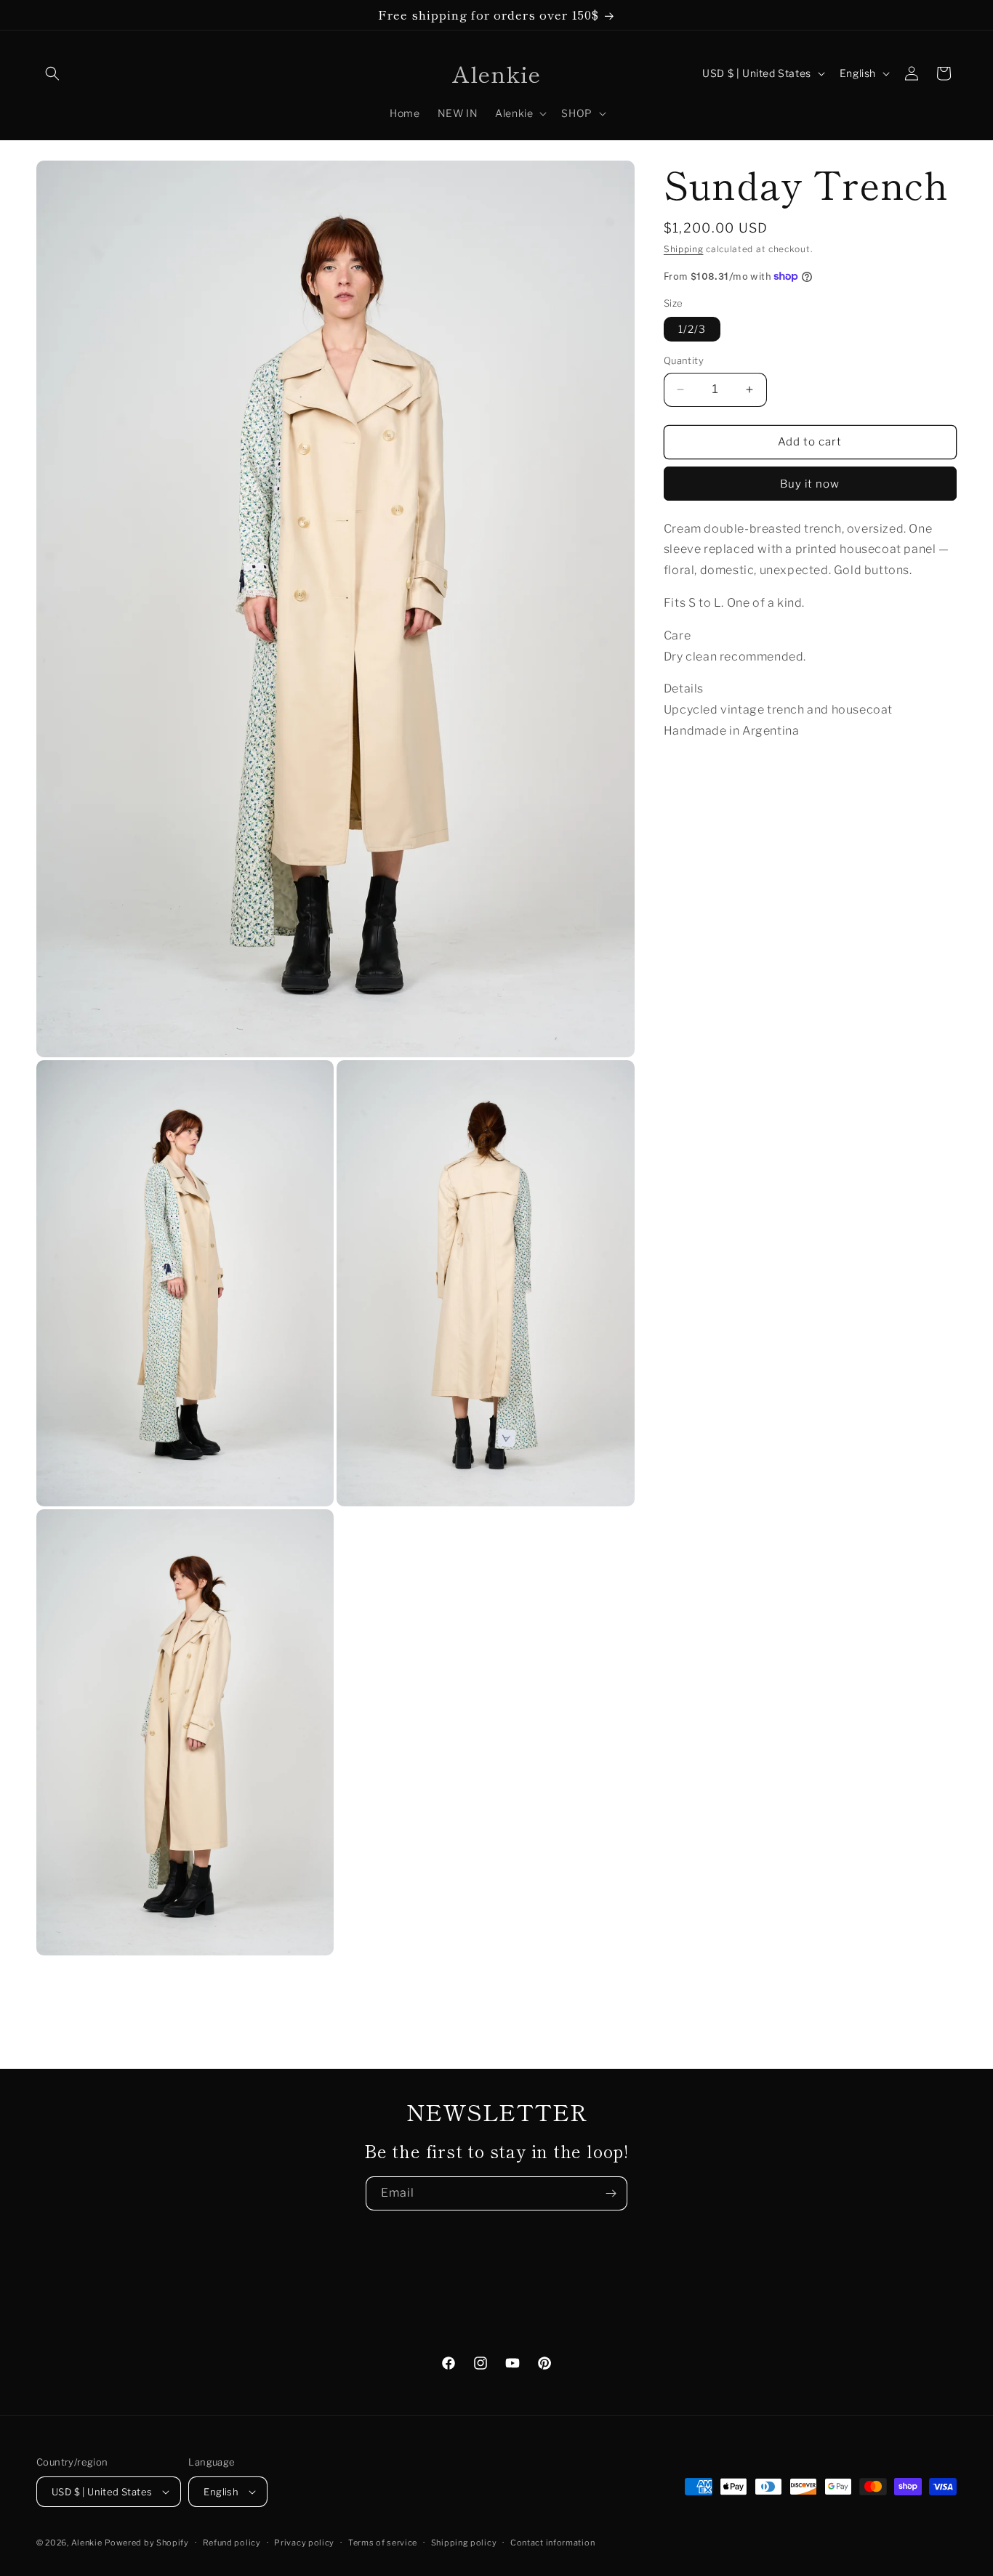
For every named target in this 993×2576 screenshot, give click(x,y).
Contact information (552, 2543)
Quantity (684, 360)
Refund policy (232, 2543)
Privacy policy (304, 2543)
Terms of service (383, 2543)
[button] (52, 73)
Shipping (684, 249)
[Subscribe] (611, 2193)
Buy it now (810, 483)
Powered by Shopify (147, 2543)
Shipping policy (464, 2543)
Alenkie (87, 2543)
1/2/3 (692, 329)
